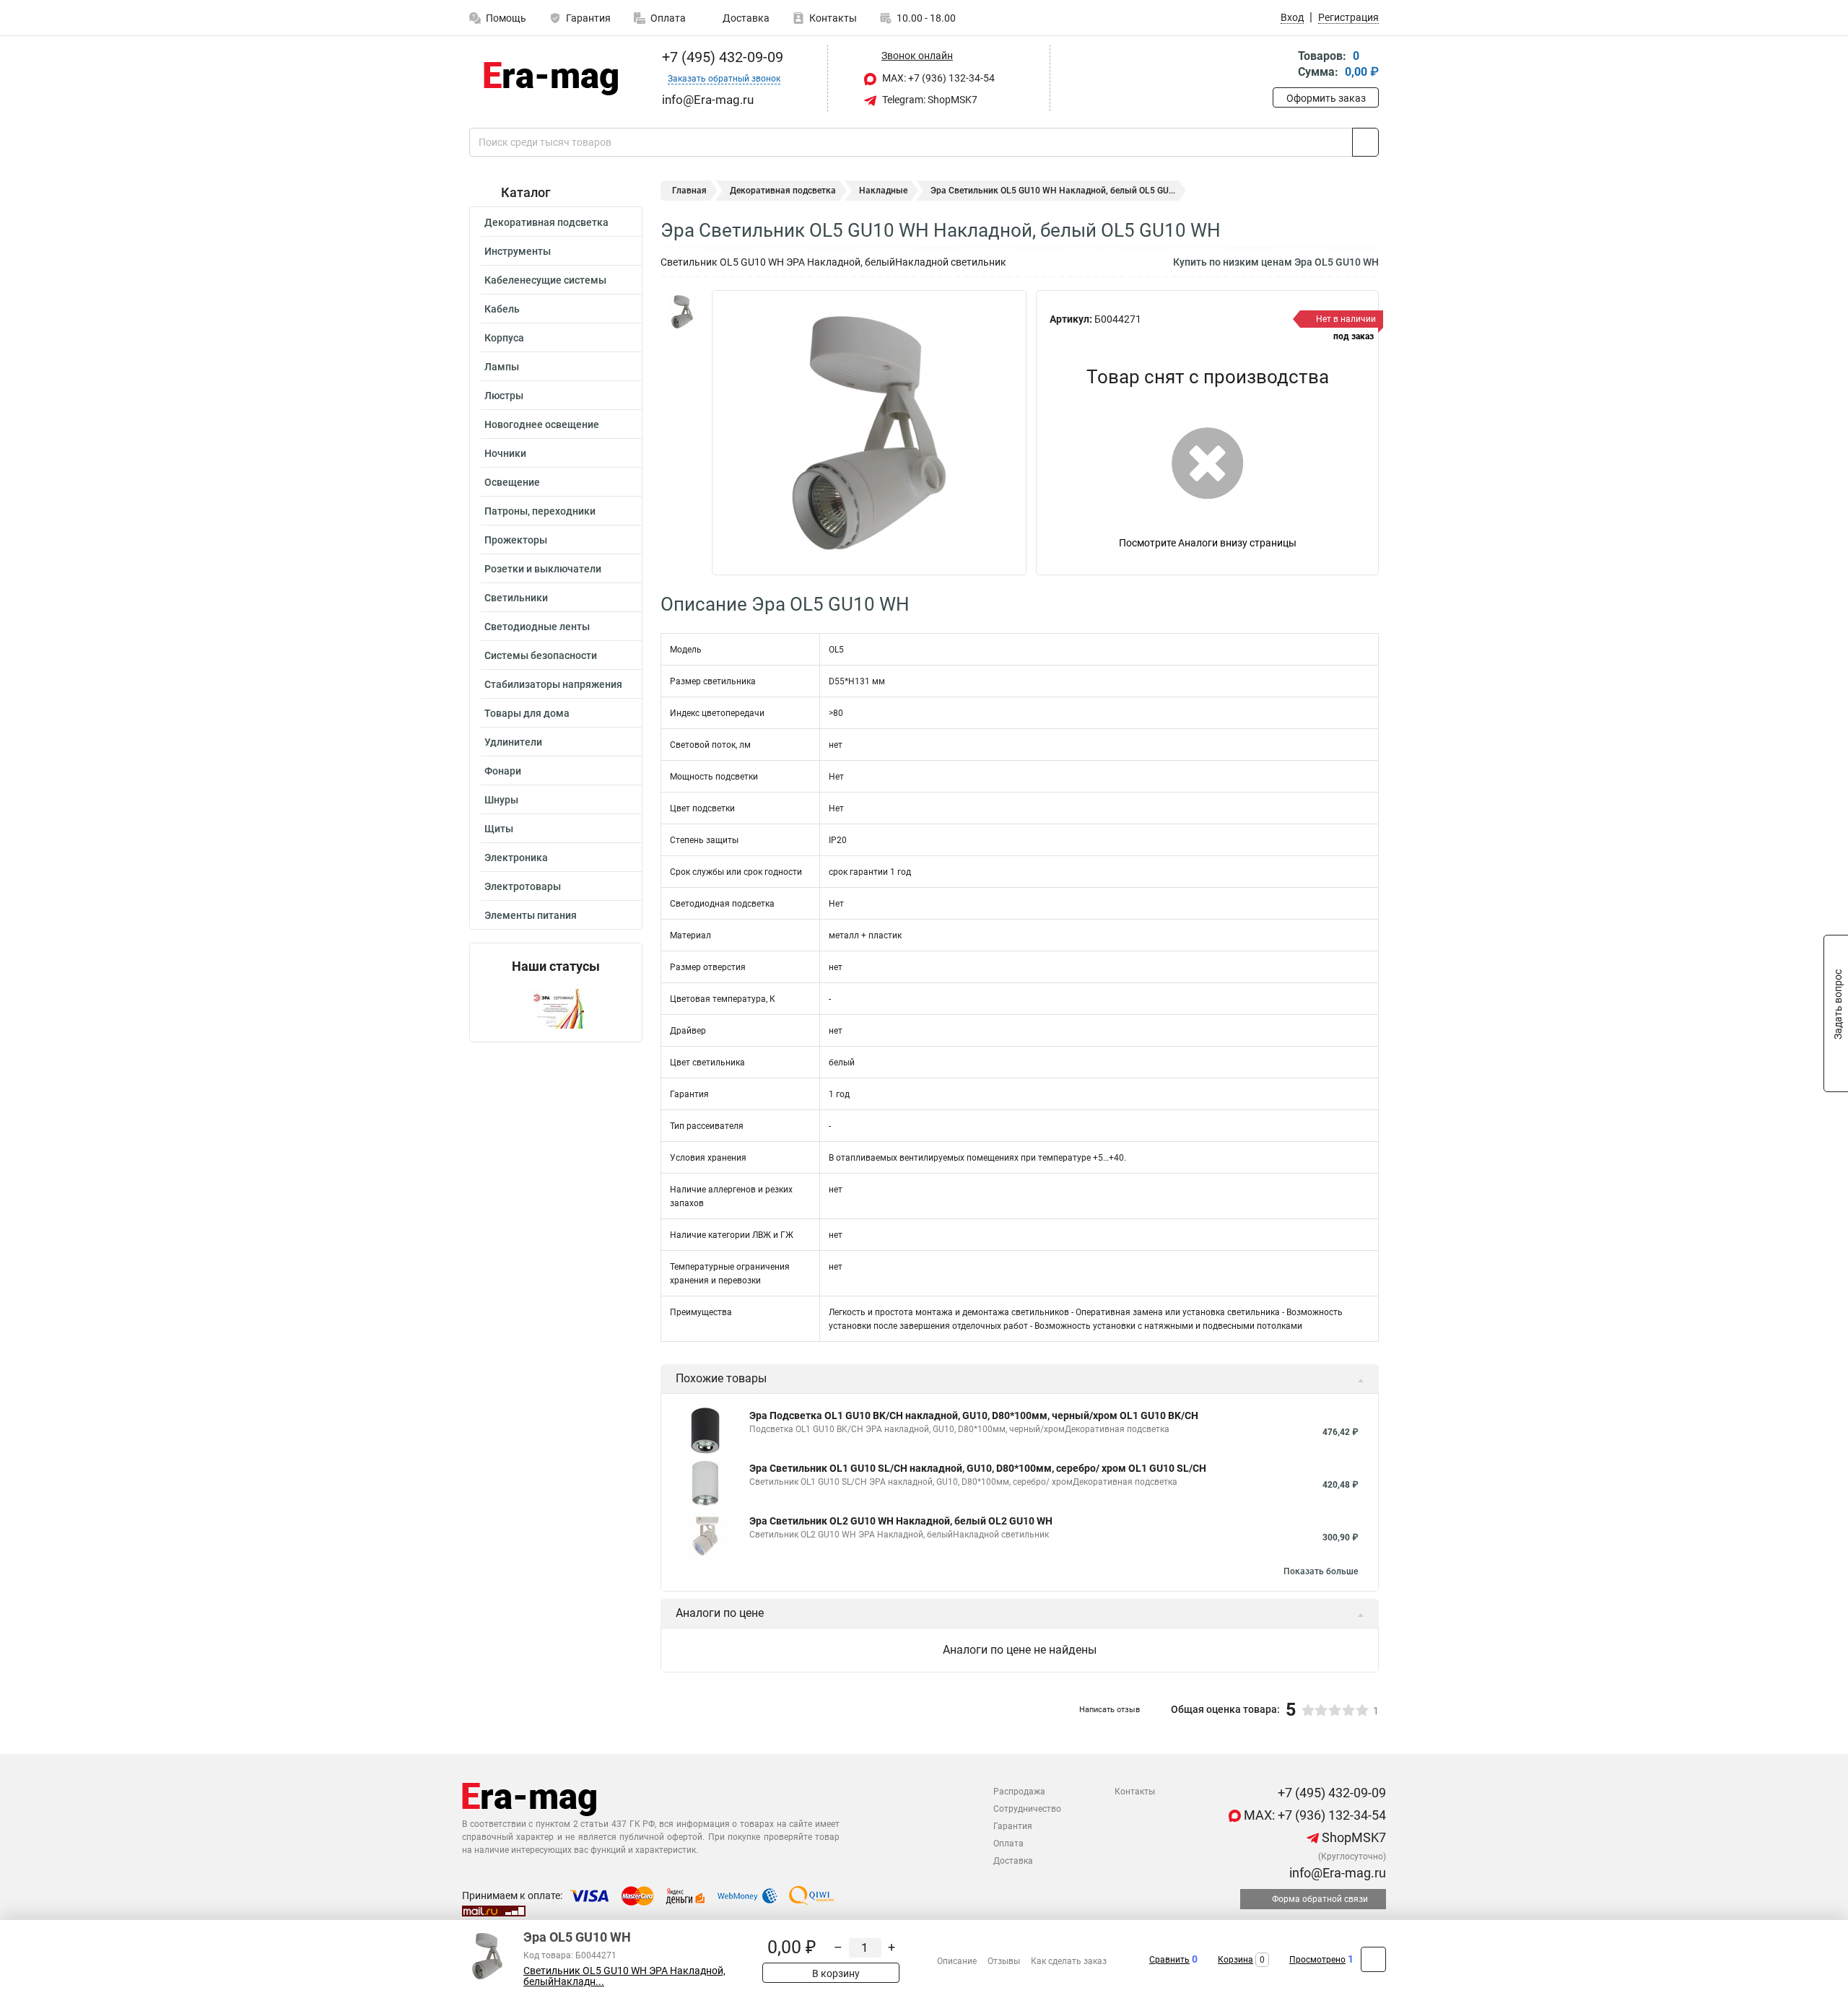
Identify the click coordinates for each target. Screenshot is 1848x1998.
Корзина (1235, 1960)
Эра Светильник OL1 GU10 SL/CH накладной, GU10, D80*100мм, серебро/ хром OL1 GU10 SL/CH (978, 1468)
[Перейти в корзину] (1283, 65)
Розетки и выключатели (543, 569)
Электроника (516, 858)
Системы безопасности (541, 655)
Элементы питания (531, 915)
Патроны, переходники (540, 511)
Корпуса (504, 338)
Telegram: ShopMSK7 (929, 100)
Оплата (668, 18)
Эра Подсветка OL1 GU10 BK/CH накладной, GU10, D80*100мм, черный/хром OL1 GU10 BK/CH (974, 1415)
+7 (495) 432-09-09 (721, 57)
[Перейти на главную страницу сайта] (550, 79)
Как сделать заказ (1069, 1961)
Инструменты (518, 251)
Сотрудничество (1027, 1809)
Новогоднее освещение (542, 424)
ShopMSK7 (1352, 1837)
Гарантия (588, 18)
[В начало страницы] (1373, 1959)
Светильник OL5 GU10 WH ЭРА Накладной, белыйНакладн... (624, 1976)
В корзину (835, 1973)
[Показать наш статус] (556, 1008)
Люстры (504, 396)
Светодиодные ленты (537, 627)
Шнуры (501, 800)
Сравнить (1169, 1960)
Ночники (505, 453)
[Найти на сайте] (1365, 142)
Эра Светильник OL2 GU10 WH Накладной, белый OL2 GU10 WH (901, 1521)
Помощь (506, 18)
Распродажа (1019, 1792)
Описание (957, 1961)
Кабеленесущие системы (545, 280)
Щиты (499, 829)
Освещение (512, 482)
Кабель (502, 309)
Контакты (833, 18)
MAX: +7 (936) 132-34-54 (937, 78)
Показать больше (1321, 1571)
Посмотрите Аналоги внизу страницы (1208, 543)
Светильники (516, 598)
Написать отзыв (1110, 1710)
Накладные (883, 191)
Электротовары (523, 886)
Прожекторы (516, 540)
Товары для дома (527, 713)
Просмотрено (1317, 1960)
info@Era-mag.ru (1336, 1873)
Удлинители (513, 742)
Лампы (502, 367)
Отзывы (1004, 1961)
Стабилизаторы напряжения (553, 684)
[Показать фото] (682, 312)
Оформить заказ (1326, 98)
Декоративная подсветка (546, 222)
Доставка (745, 18)
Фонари (503, 771)
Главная (689, 191)
